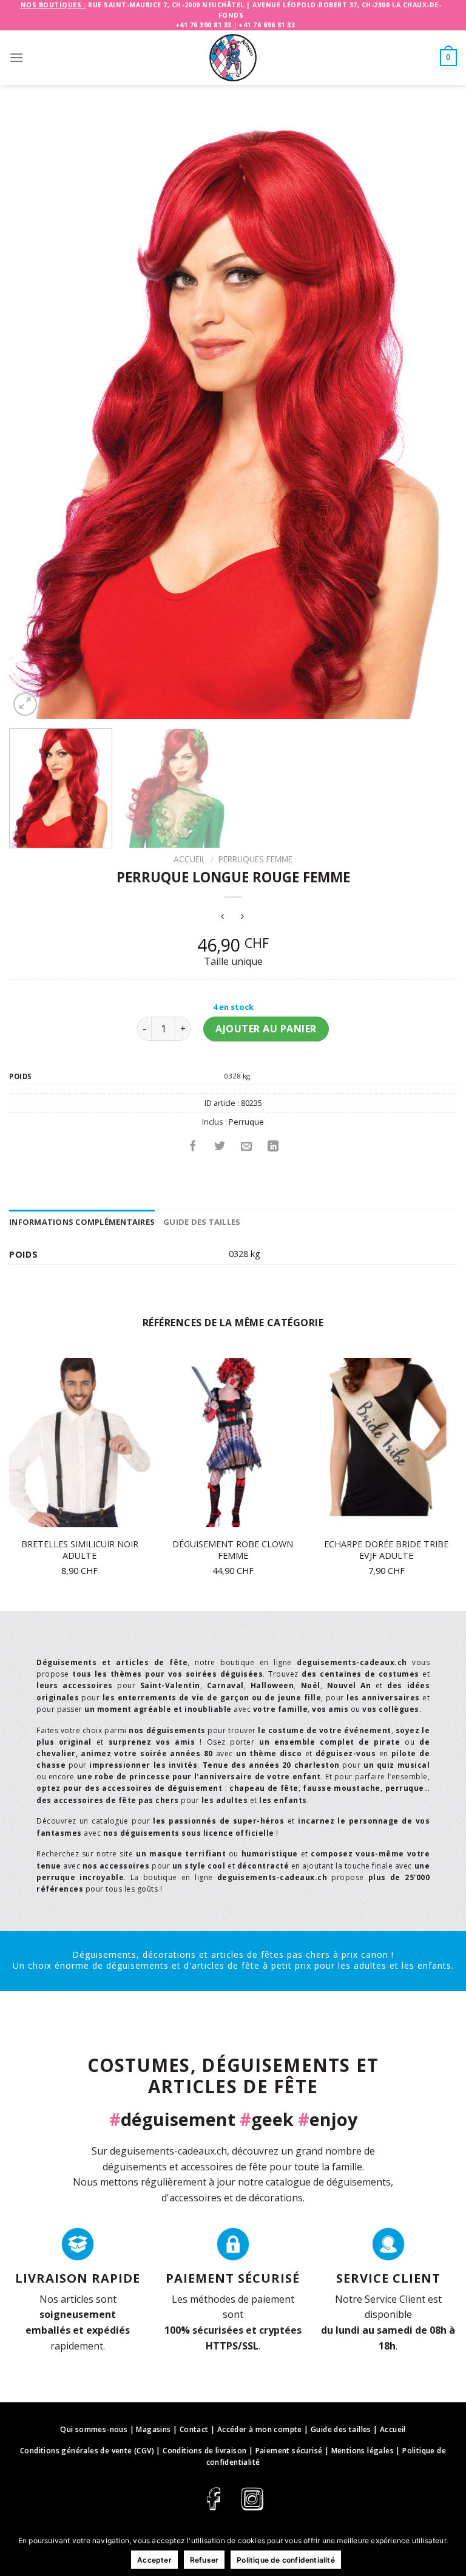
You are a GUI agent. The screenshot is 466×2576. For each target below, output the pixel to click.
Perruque (246, 1122)
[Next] (433, 421)
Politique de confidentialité (286, 2560)
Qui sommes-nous (94, 2429)
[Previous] (33, 421)
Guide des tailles (202, 1222)
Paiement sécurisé (289, 2451)
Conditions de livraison (204, 2451)
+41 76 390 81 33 (204, 25)
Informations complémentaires (82, 1222)
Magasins (153, 2429)
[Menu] (16, 57)
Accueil (190, 859)
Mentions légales (363, 2451)
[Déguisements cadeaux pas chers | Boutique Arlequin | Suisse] (233, 58)
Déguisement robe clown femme (233, 1550)
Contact (194, 2429)
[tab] (82, 1222)
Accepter (154, 2560)
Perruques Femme (255, 859)
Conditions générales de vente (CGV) (87, 2451)
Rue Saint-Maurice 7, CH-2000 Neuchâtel (166, 5)
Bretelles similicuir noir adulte (80, 1550)
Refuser (204, 2560)
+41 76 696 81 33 (267, 25)
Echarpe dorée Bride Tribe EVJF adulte (386, 1550)
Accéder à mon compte (260, 2429)
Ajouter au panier (266, 1029)
